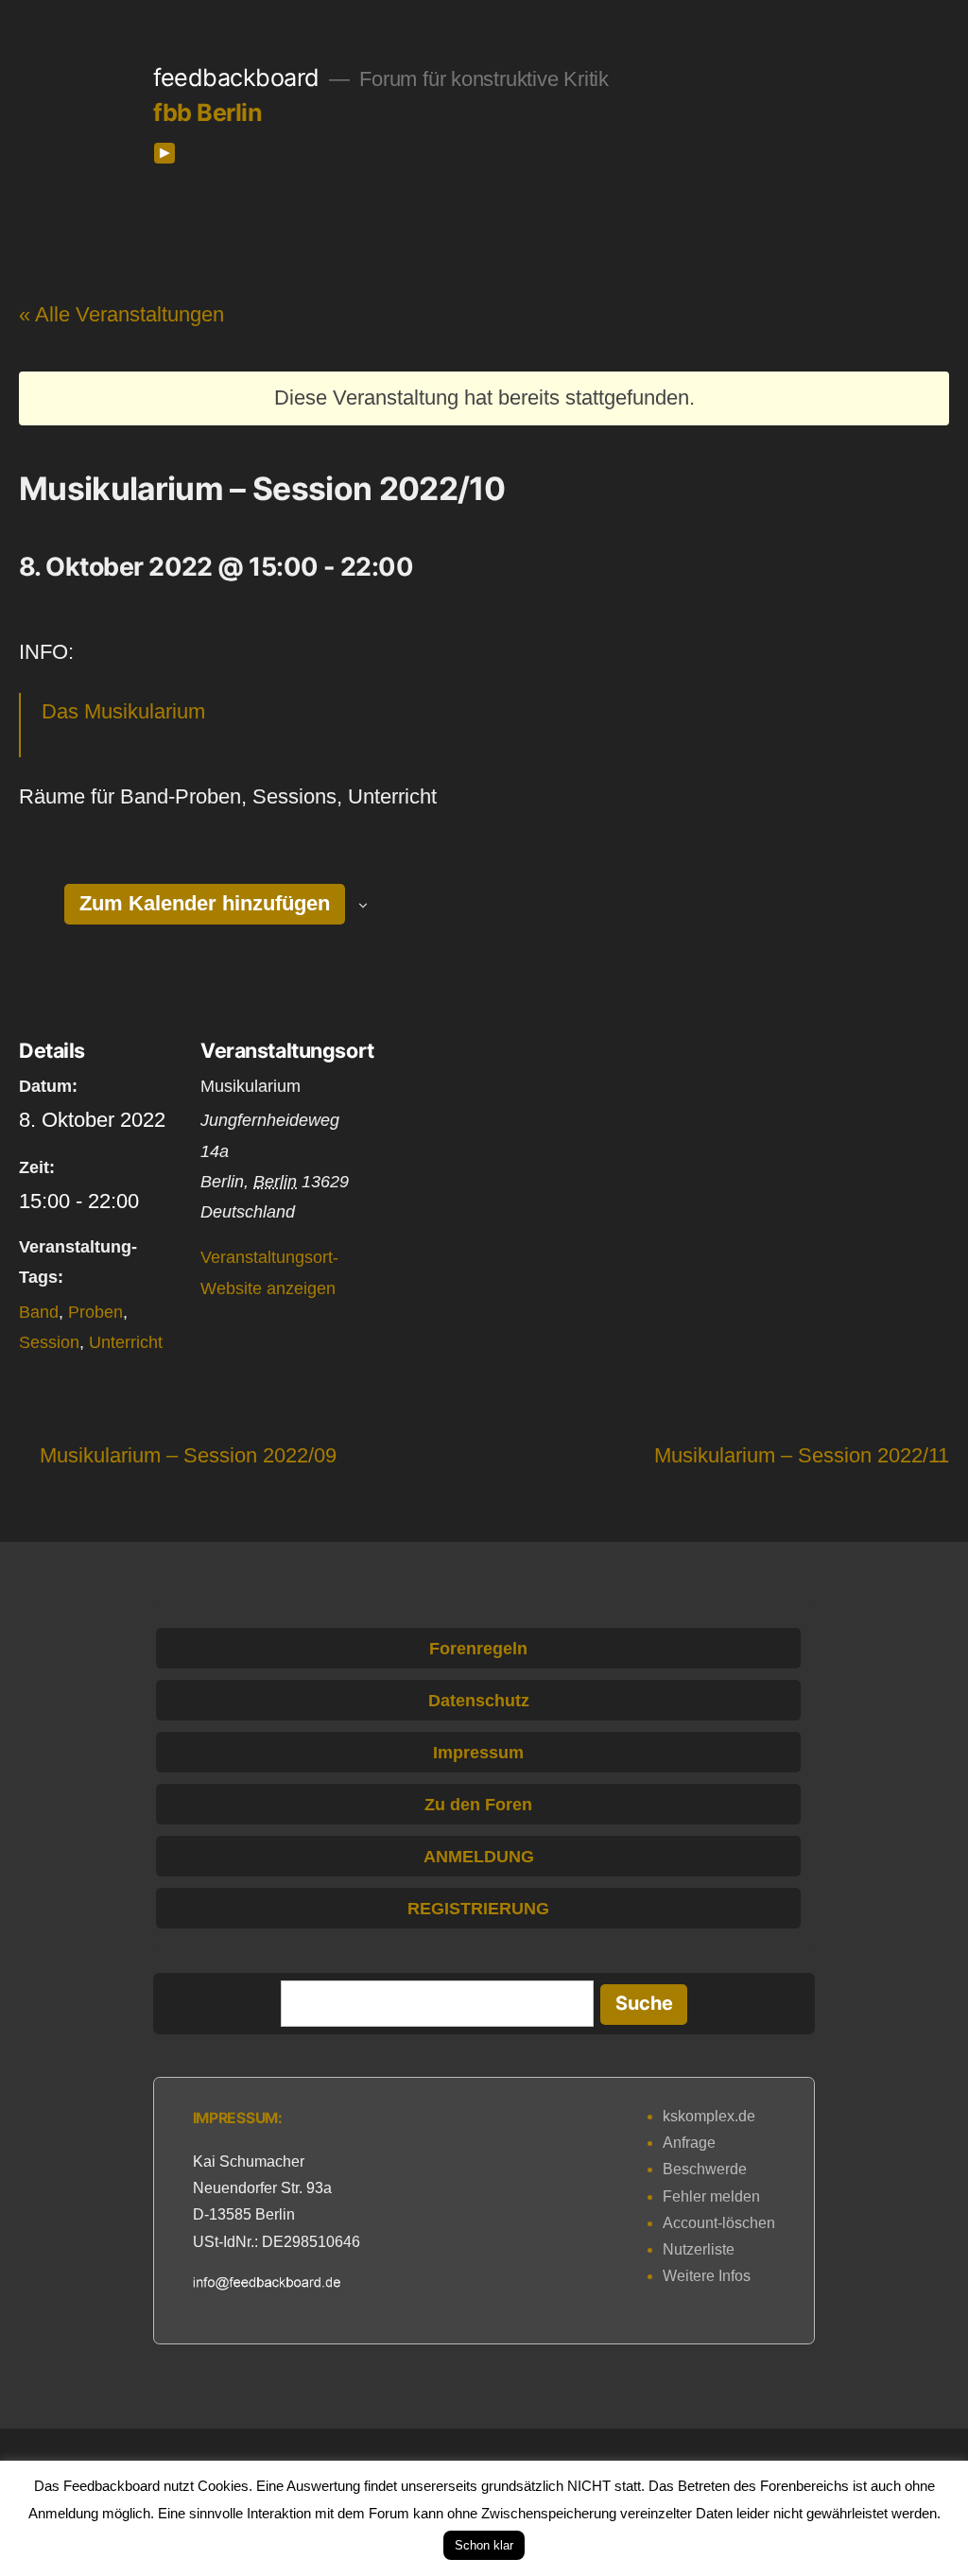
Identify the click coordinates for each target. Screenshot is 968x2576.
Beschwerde (705, 2169)
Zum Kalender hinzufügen (205, 903)
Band (39, 1312)
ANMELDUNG (479, 1857)
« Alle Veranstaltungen (121, 314)
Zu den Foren (478, 1805)
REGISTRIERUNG (478, 1909)
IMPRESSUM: (238, 2118)
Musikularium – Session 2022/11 (802, 1455)
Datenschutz (479, 1701)
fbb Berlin (207, 112)
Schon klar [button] (484, 2545)
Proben (95, 1312)
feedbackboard (236, 78)
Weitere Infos (707, 2276)
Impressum (478, 1753)
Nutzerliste (699, 2249)
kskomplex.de (709, 2116)
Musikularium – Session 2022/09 (188, 1455)
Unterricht (126, 1342)
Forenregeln (478, 1649)
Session (49, 1342)
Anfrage (689, 2143)
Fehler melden (711, 2196)
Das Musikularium (123, 711)
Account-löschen (719, 2223)
